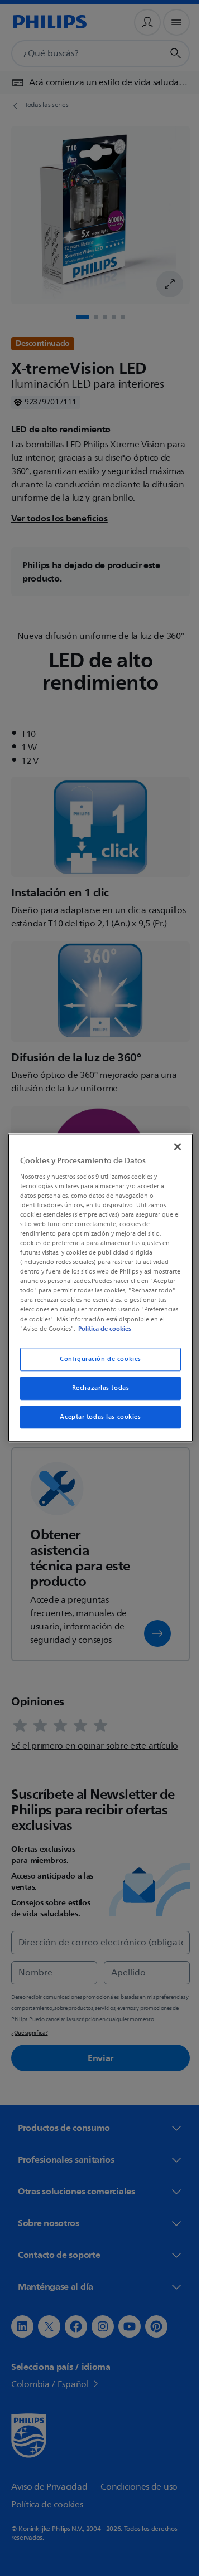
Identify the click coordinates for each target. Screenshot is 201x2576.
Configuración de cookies (97, 1363)
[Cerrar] (172, 1142)
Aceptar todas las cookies (96, 1421)
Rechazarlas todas (96, 1392)
